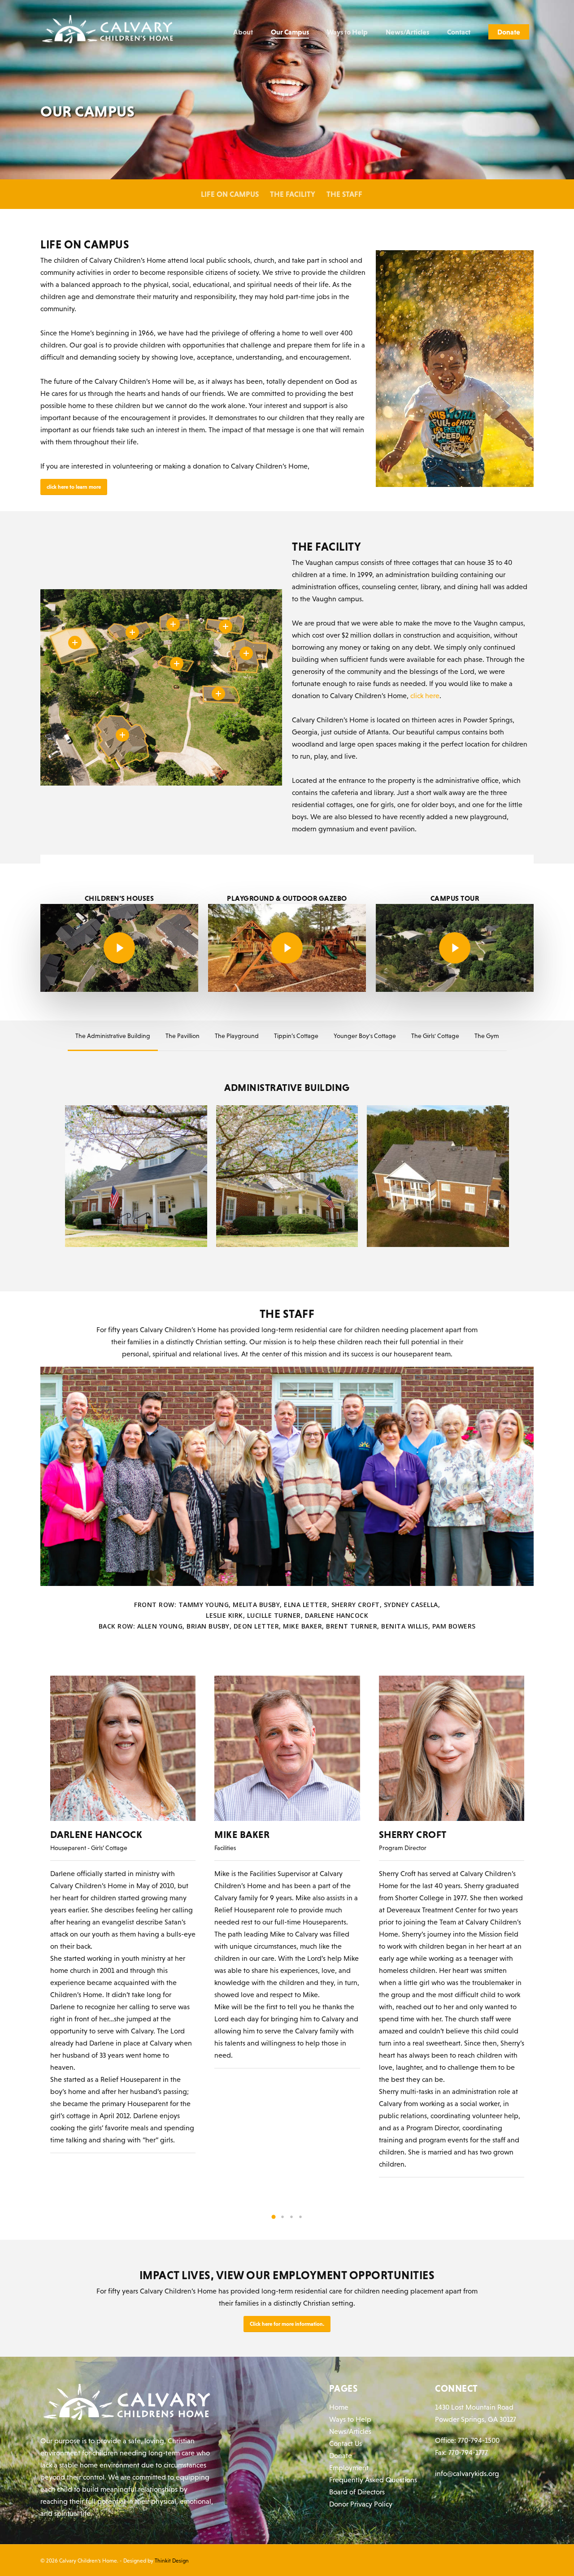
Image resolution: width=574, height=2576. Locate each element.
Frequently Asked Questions (373, 2480)
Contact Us (346, 2443)
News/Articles (350, 2431)
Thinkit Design (172, 2561)
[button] (274, 2217)
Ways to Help (350, 2419)
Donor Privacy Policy (361, 2504)
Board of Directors (357, 2492)
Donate (341, 2455)
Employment (349, 2467)
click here (425, 695)
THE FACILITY (293, 194)
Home (339, 2407)
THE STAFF (344, 194)
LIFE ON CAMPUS (230, 194)
